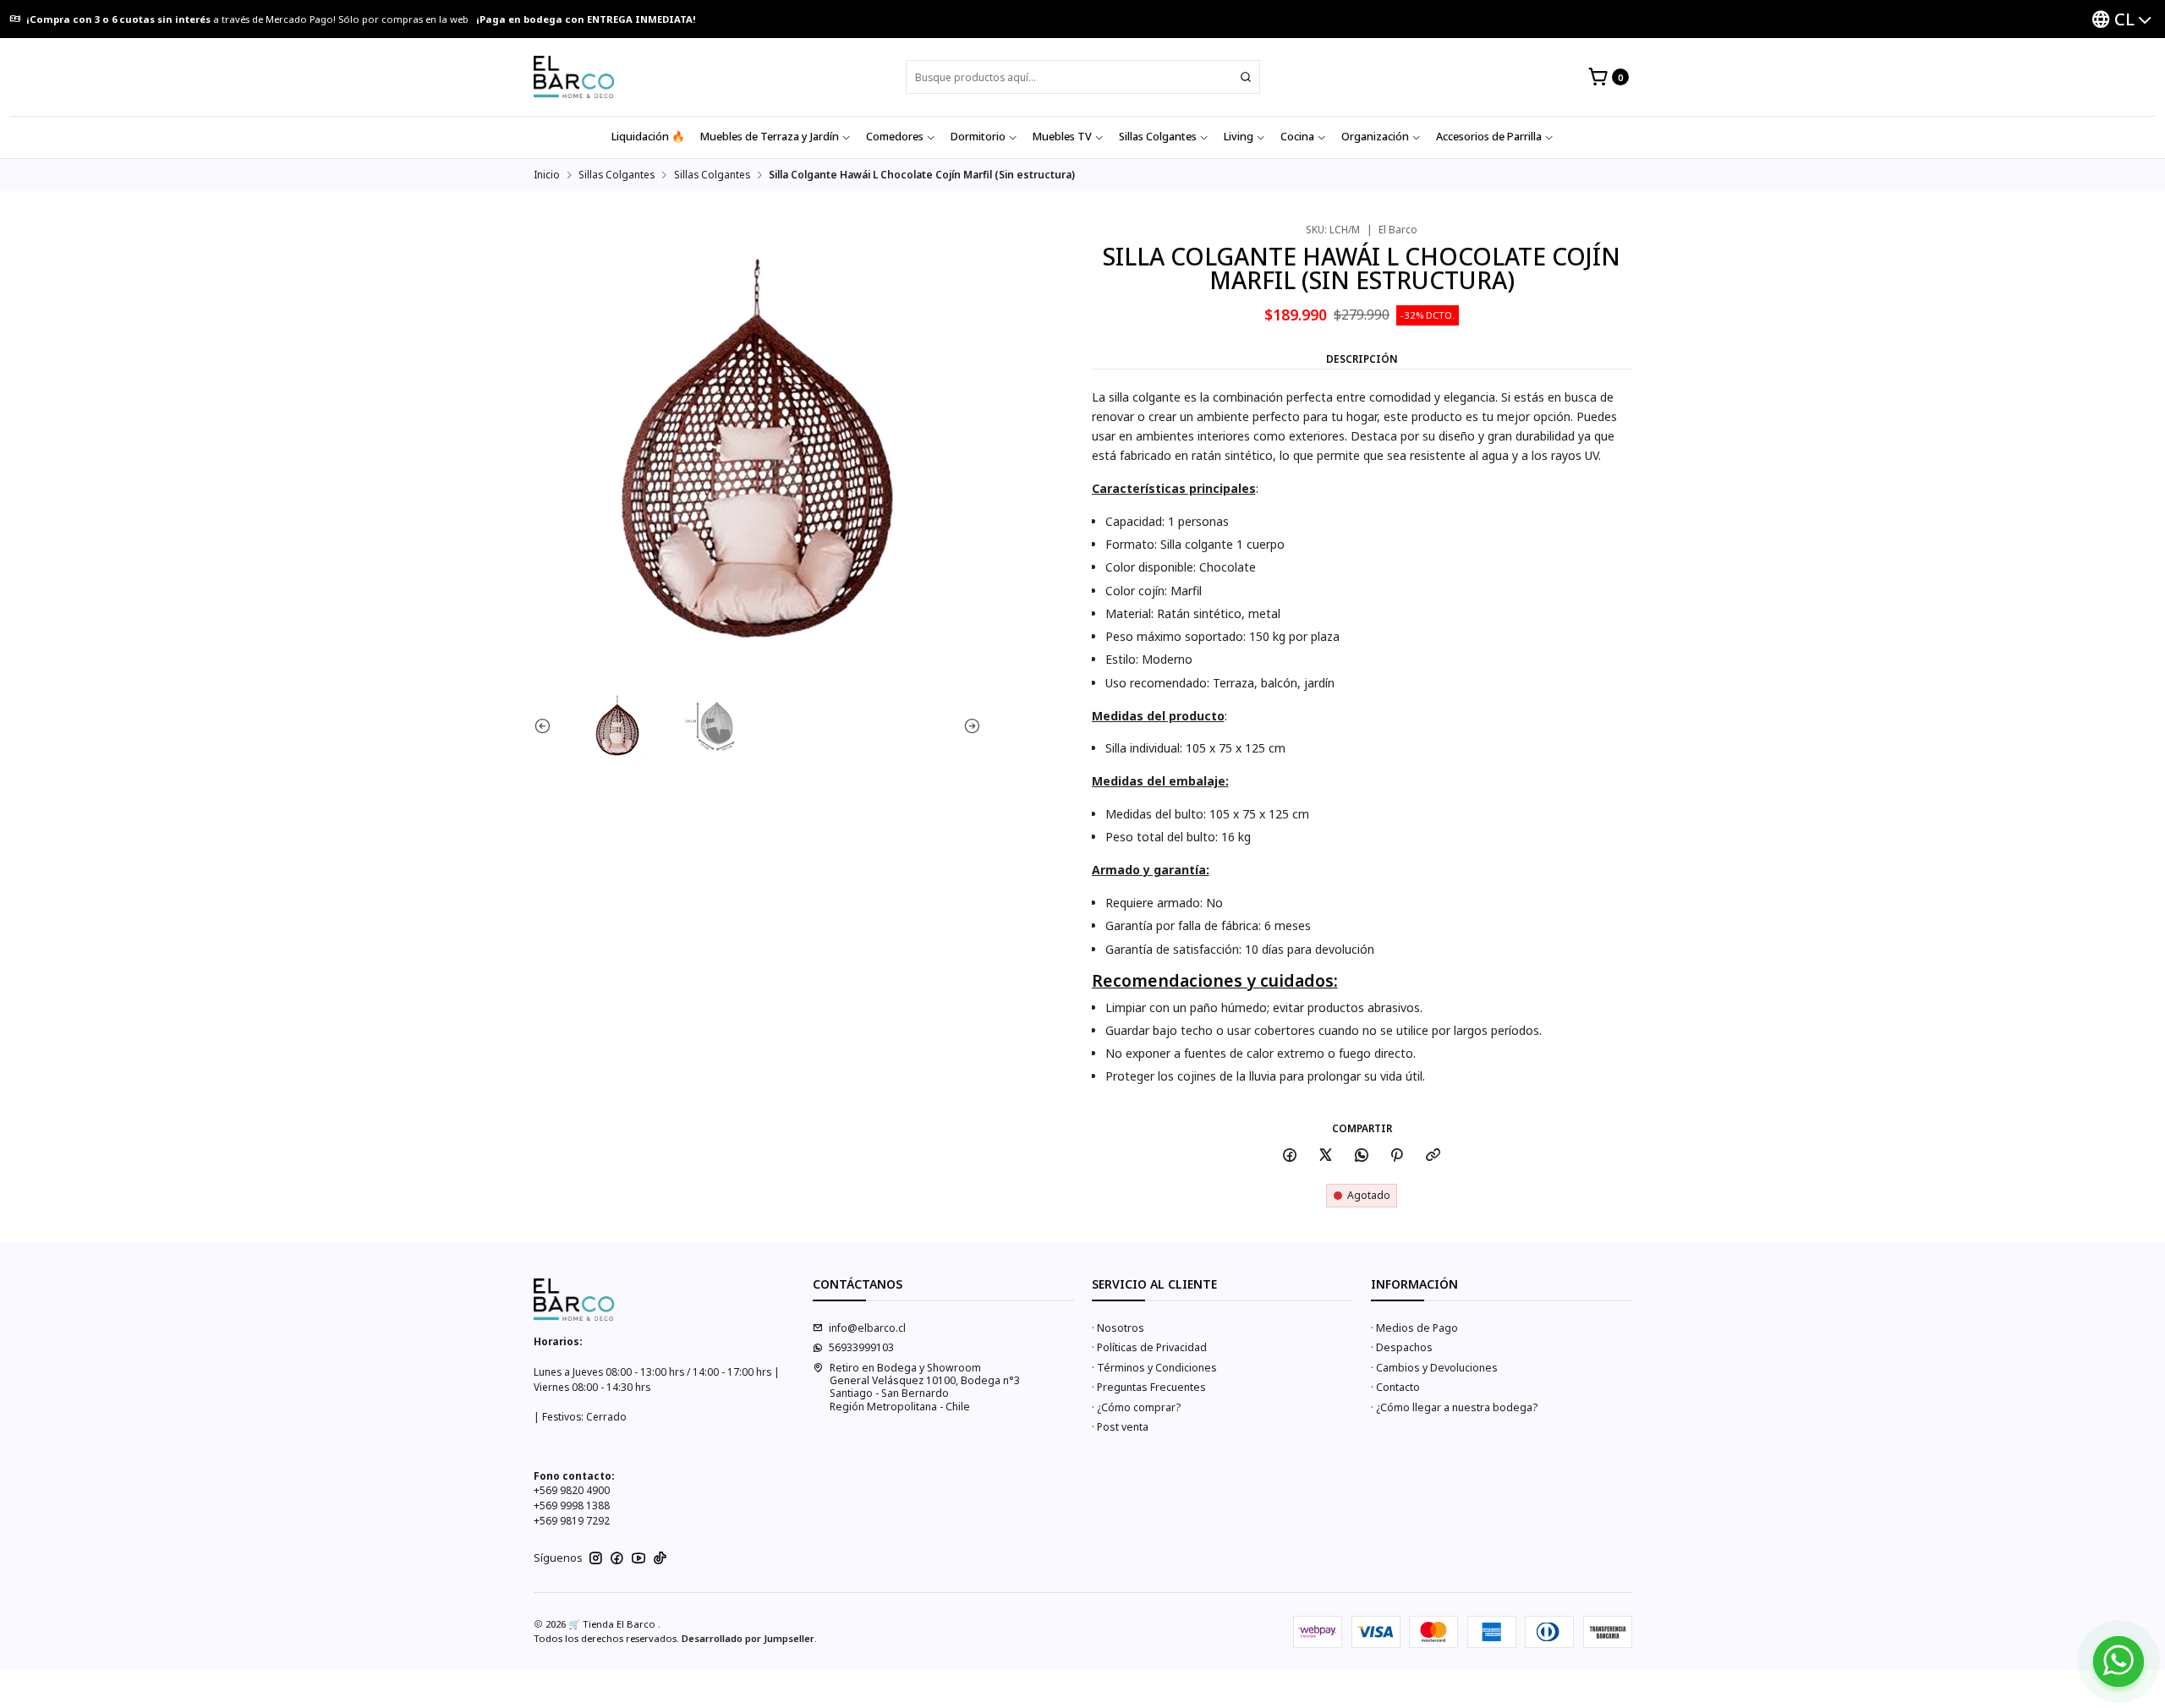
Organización (1375, 137)
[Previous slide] (546, 725)
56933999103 (861, 1347)
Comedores (895, 137)
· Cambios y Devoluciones (1434, 1368)
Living (1239, 137)
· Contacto (1395, 1387)
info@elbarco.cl (867, 1328)
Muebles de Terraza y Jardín (770, 137)
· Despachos (1402, 1347)
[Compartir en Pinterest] (1397, 1156)
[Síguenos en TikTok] (660, 1558)
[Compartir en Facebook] (1290, 1156)
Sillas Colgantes (1158, 137)
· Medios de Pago (1414, 1328)
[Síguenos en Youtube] (639, 1558)
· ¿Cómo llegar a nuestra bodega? (1454, 1407)
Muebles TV (1062, 137)
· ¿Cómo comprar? (1136, 1407)
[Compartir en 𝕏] (1326, 1156)
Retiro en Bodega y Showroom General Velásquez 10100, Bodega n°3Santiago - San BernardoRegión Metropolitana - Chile (925, 1387)
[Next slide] (968, 725)
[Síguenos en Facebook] (617, 1558)
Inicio (547, 175)
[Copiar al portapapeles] (1433, 1156)
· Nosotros (1118, 1328)
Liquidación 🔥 (648, 137)
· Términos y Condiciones (1154, 1368)
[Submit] (1246, 77)
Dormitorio (978, 137)
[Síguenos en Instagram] (596, 1558)
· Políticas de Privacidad (1149, 1347)
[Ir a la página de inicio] (574, 77)
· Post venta (1120, 1427)
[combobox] (1083, 77)
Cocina (1297, 137)
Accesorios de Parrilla (1489, 137)
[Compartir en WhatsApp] (1361, 1156)
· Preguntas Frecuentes (1149, 1387)
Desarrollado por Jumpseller (748, 1638)
